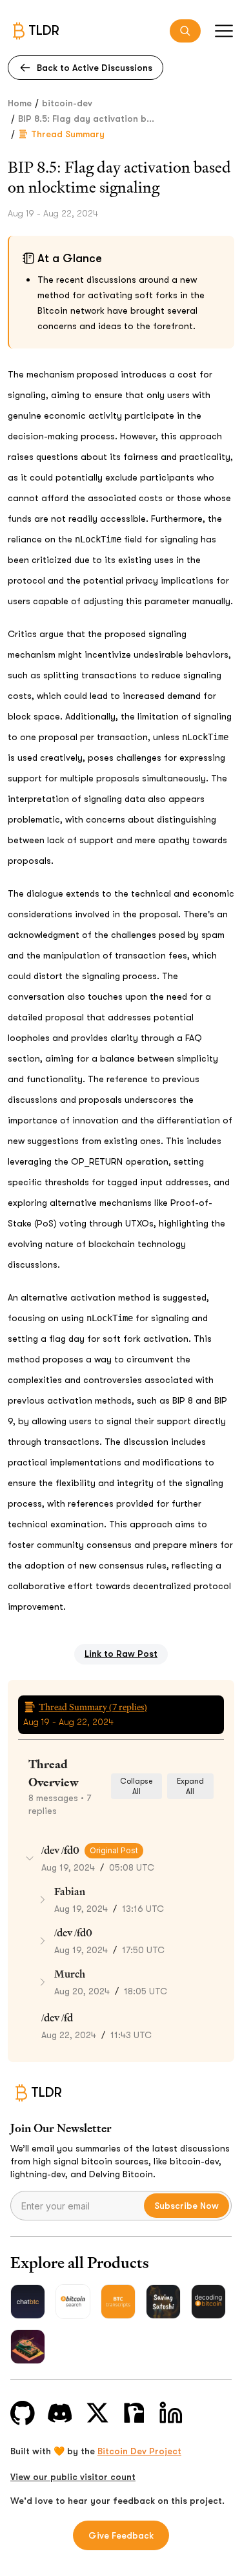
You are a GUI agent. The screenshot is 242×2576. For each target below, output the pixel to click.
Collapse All (136, 1786)
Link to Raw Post (121, 1654)
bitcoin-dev (67, 103)
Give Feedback (121, 2535)
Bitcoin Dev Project (139, 2451)
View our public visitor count (73, 2477)
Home (20, 103)
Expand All (190, 1786)
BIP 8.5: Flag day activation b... (86, 119)
